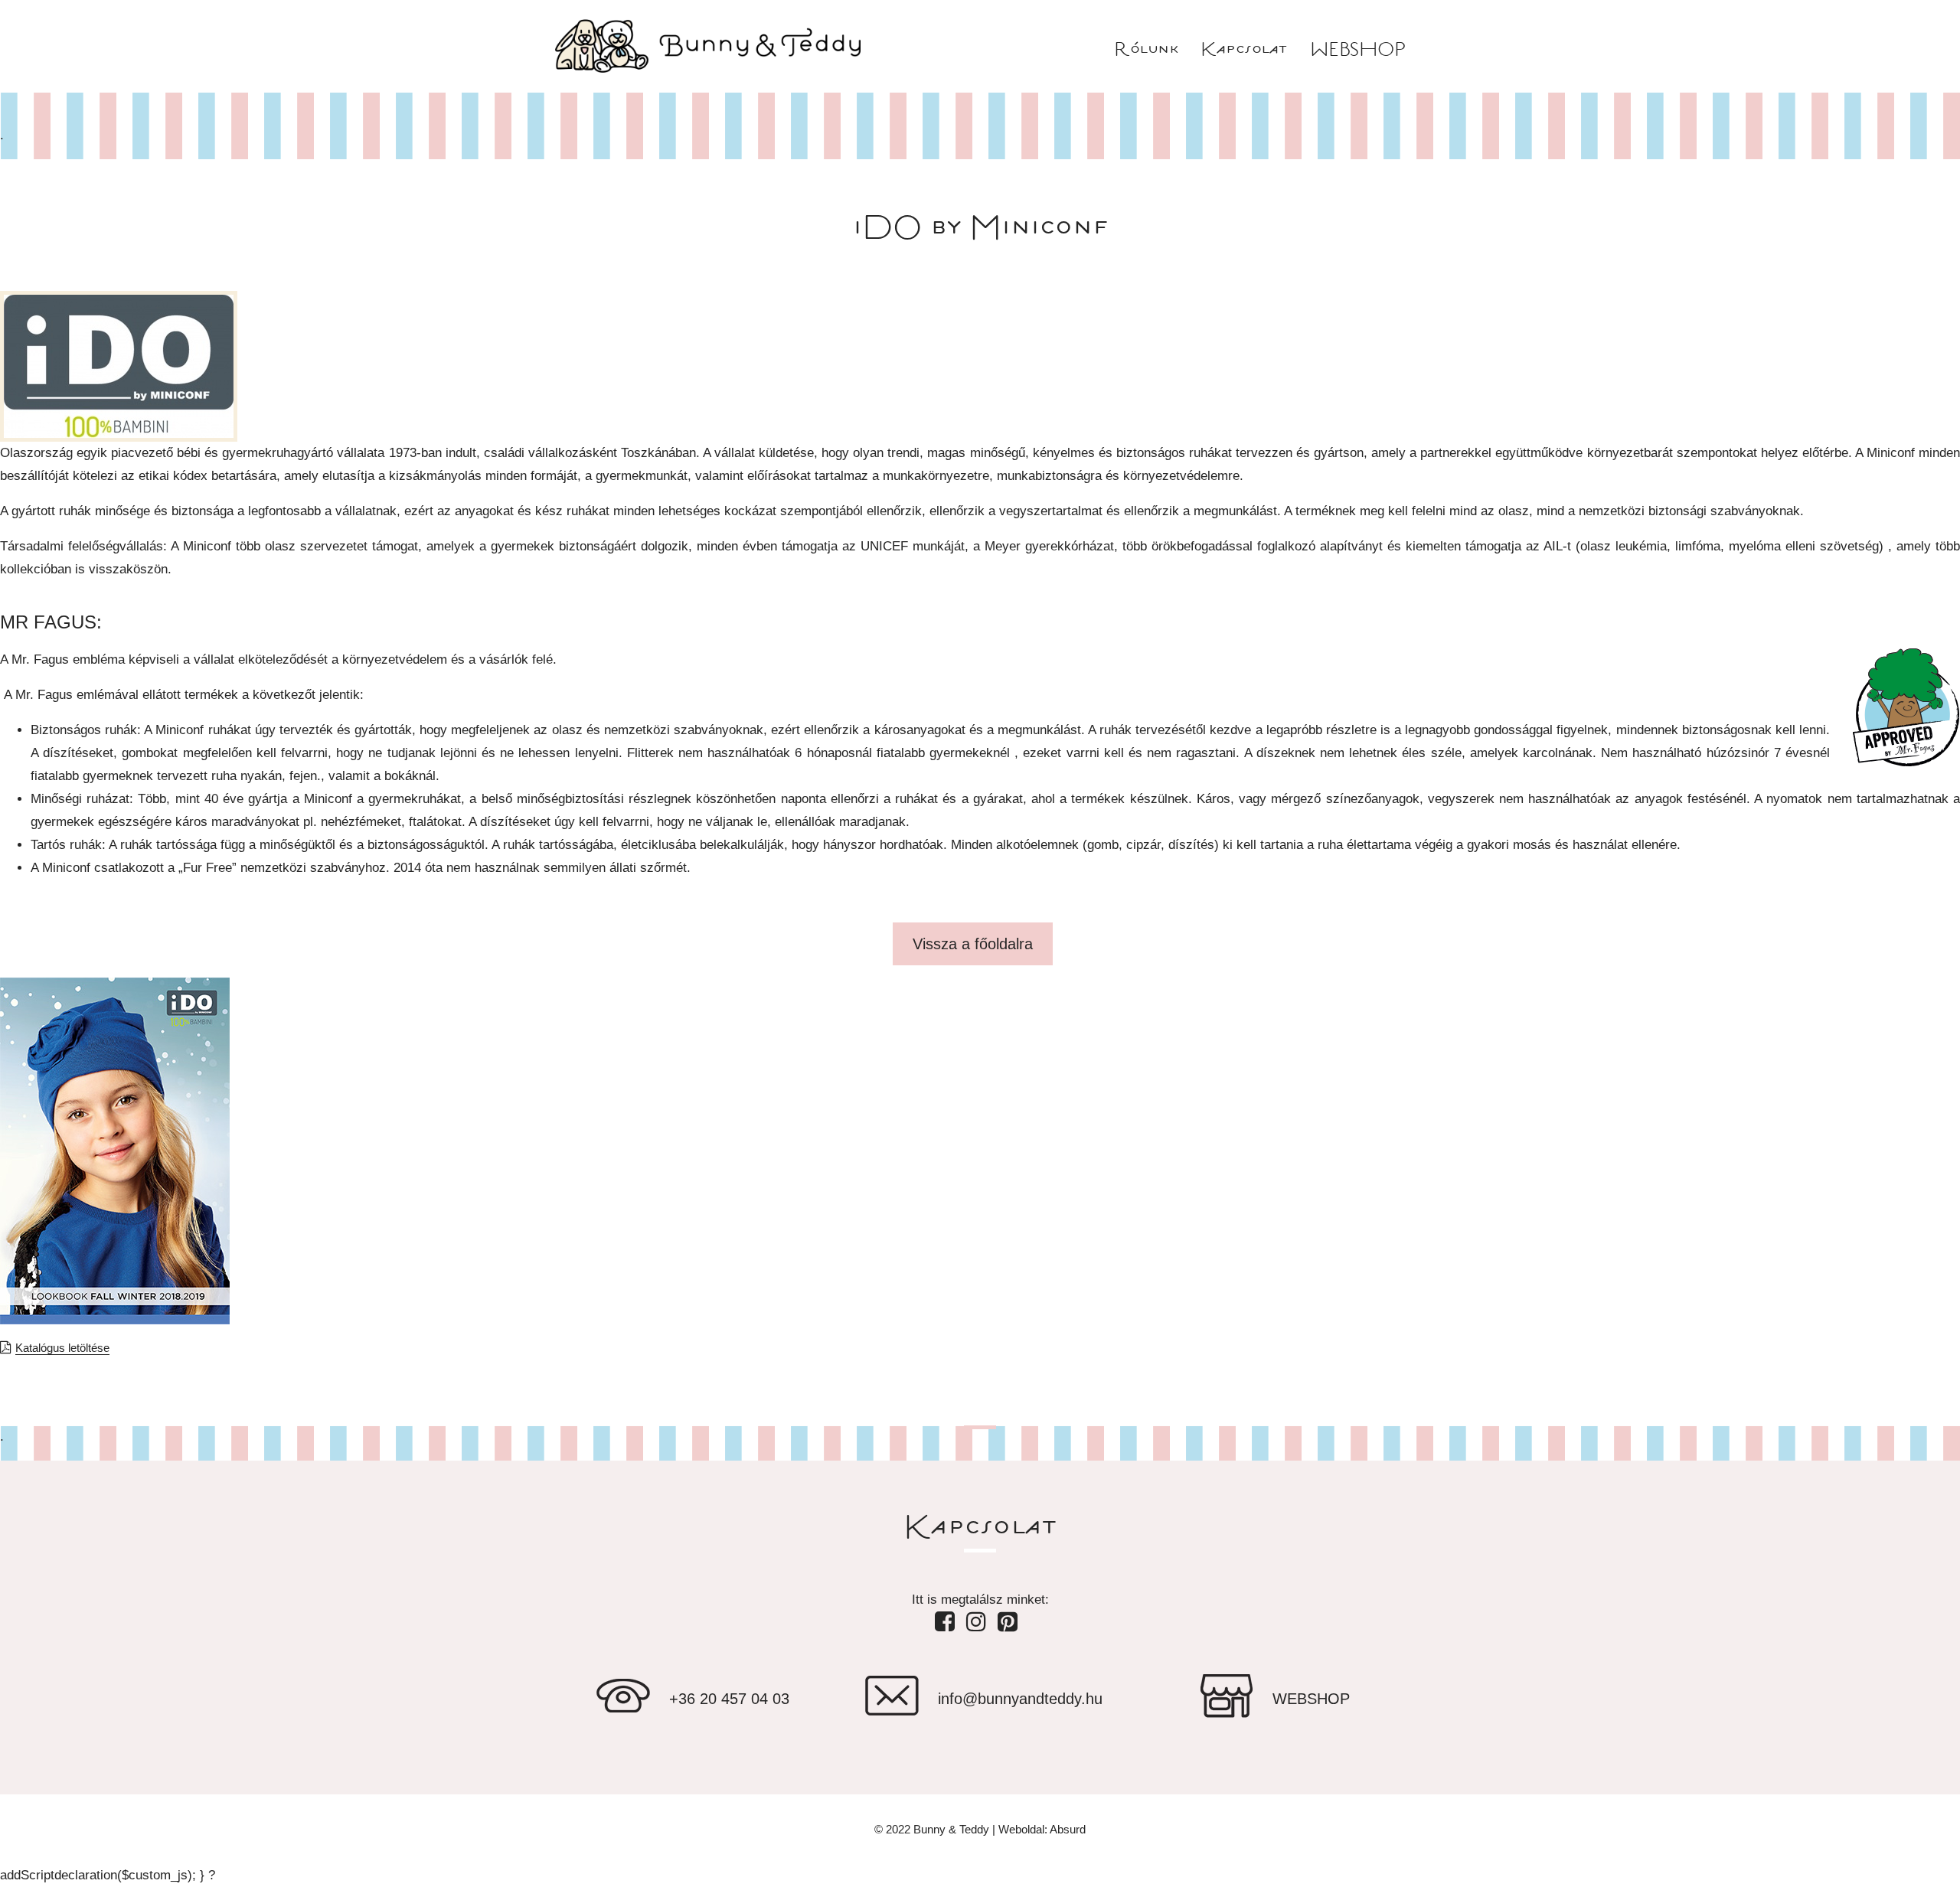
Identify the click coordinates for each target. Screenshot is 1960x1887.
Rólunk (1146, 50)
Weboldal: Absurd (1042, 1829)
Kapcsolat (1244, 50)
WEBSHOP (1358, 50)
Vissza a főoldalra (973, 944)
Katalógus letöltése (62, 1348)
